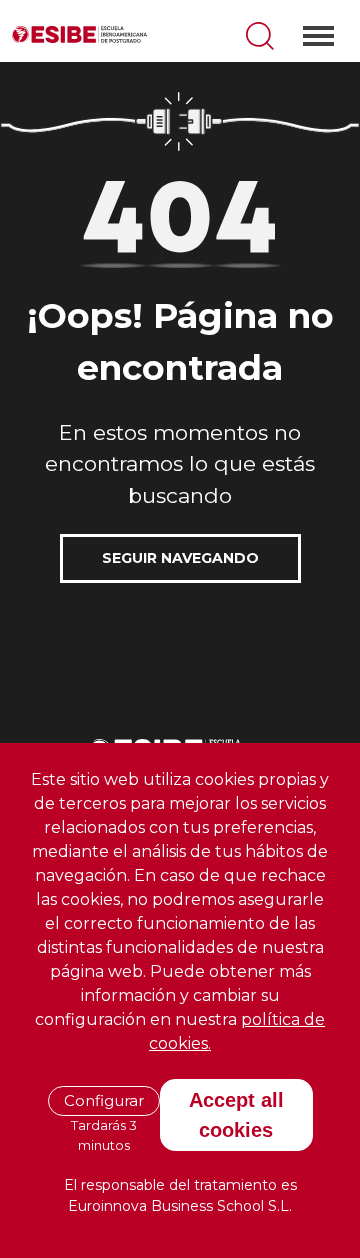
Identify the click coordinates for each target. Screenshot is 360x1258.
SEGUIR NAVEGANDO (180, 558)
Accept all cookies (236, 1115)
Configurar (104, 1100)
